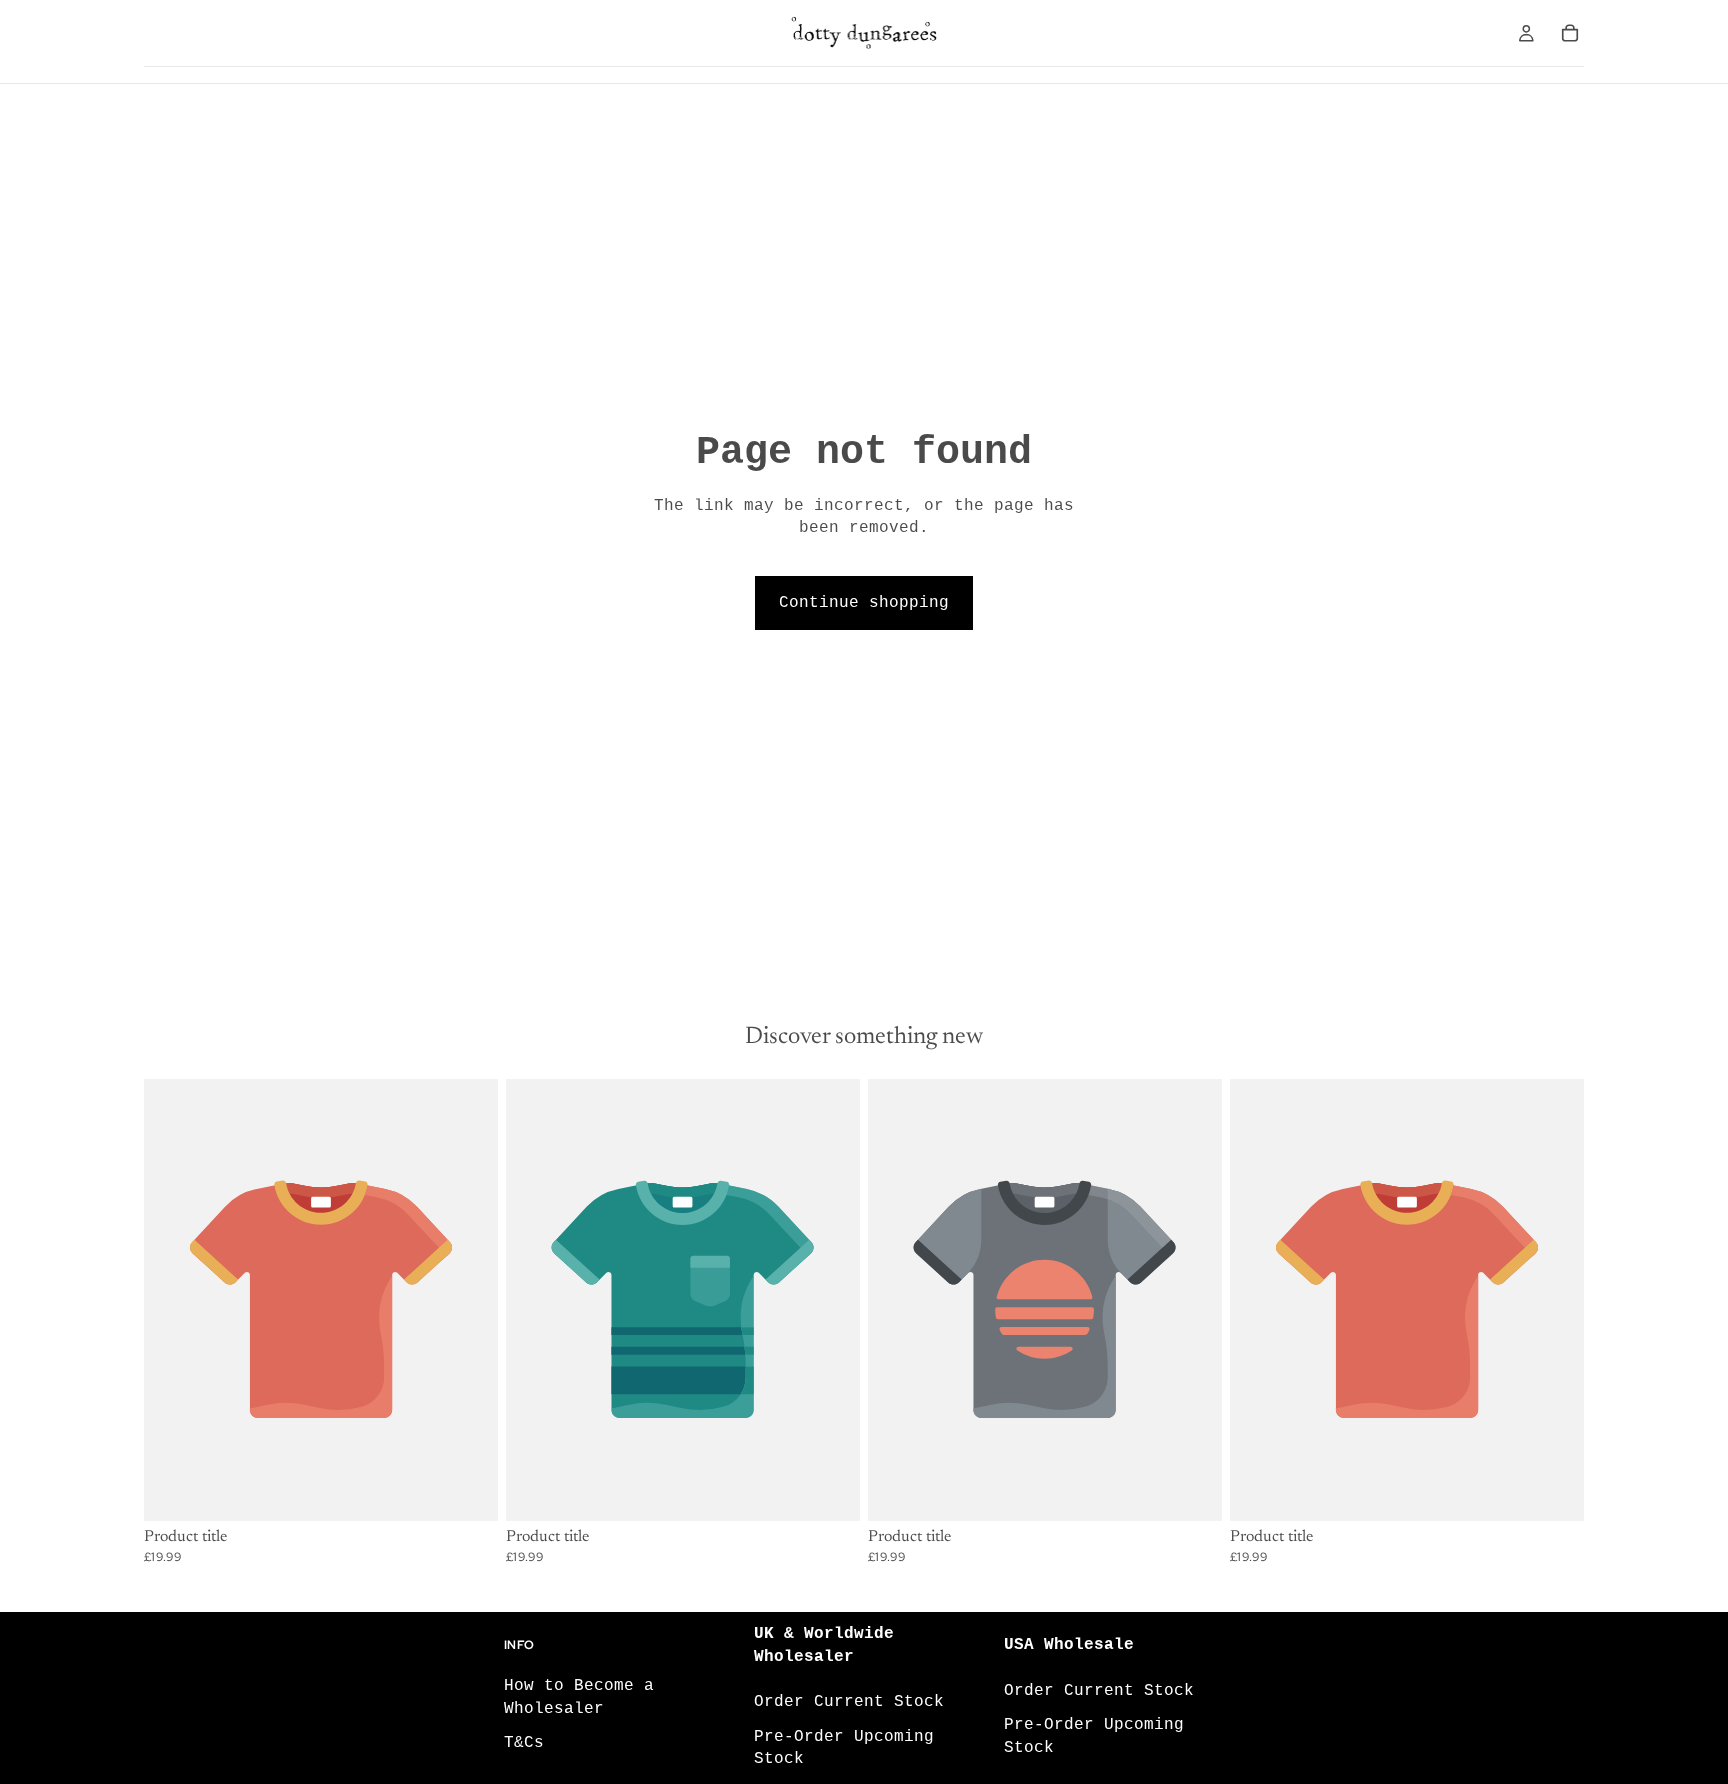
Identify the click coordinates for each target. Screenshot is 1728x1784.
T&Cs (524, 1743)
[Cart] (1570, 33)
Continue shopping (864, 603)
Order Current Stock (849, 1702)
